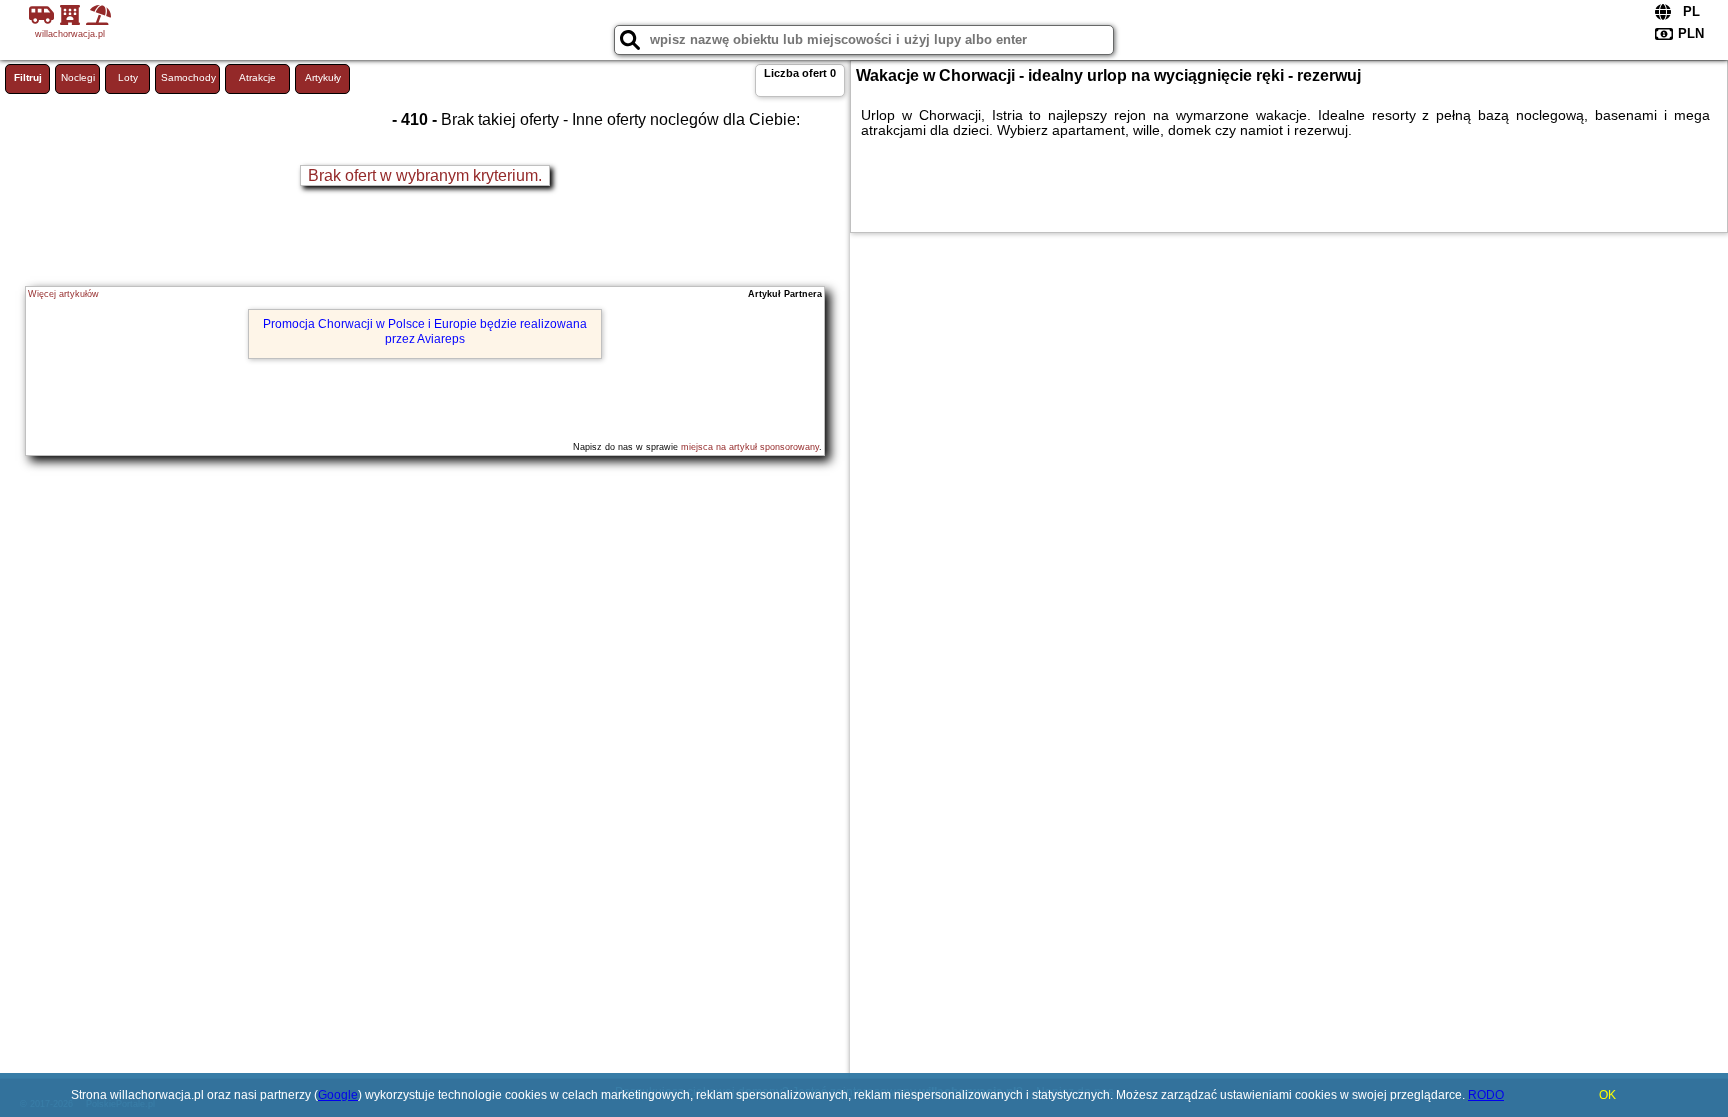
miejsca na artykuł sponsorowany (750, 447)
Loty (128, 77)
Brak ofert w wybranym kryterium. (425, 175)
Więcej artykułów (63, 294)
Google (338, 1095)
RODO (1486, 1095)
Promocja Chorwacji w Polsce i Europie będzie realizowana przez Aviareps (425, 331)
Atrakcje (257, 77)
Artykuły (323, 77)
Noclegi (78, 77)
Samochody (188, 77)
